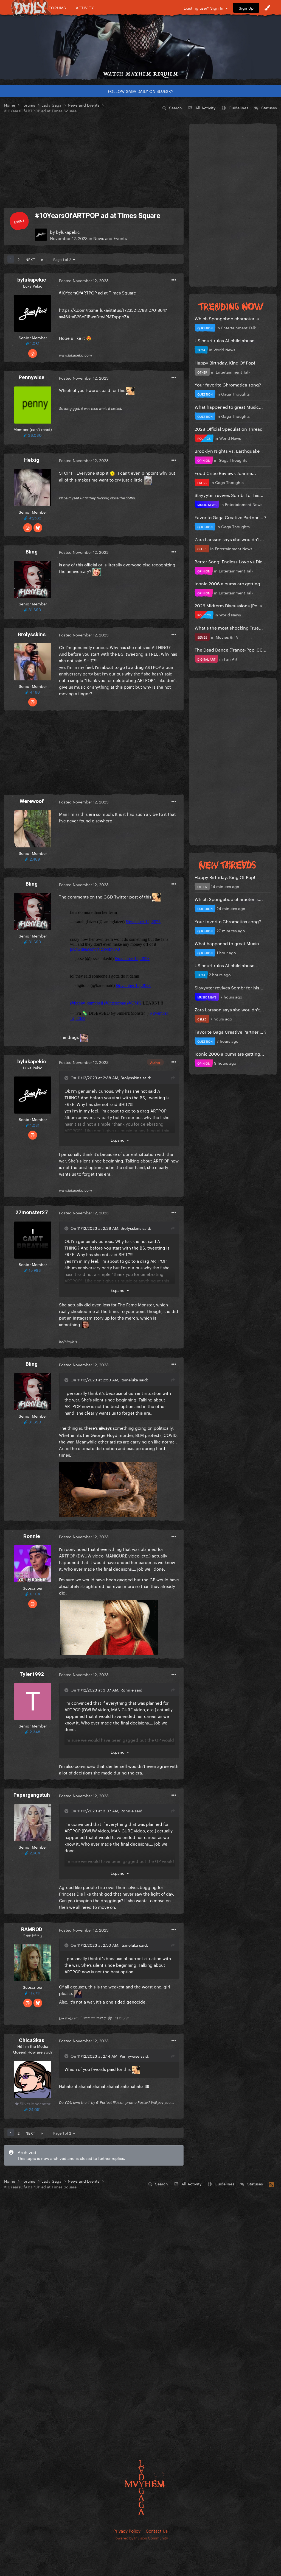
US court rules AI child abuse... (227, 340)
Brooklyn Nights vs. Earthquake (227, 450)
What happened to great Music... (229, 406)
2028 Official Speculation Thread (229, 428)
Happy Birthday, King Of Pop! (225, 362)
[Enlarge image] (108, 1488)
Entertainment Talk (238, 327)
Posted (84, 280)
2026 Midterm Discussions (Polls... (230, 605)
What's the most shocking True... (229, 627)
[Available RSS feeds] (271, 2184)
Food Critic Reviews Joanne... (225, 473)
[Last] (42, 259)
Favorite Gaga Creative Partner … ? (231, 517)
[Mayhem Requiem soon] (140, 43)
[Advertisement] (94, 161)
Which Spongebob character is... (229, 318)
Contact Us (157, 2530)
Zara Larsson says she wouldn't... (229, 539)
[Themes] (267, 8)
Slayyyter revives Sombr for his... (229, 495)
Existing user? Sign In (205, 8)
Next (30, 259)
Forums (57, 8)
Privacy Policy (127, 2530)
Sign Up (246, 8)
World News (224, 349)
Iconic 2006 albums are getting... (229, 583)
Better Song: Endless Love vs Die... (231, 561)
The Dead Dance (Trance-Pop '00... (231, 649)
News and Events (110, 238)
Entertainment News (244, 504)
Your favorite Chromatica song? (228, 384)
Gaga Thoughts (235, 394)
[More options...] (174, 280)
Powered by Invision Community (141, 2538)
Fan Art (231, 659)
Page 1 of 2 (63, 259)
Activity (85, 8)
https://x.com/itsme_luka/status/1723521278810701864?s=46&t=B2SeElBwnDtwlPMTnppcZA (113, 313)
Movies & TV (227, 637)
